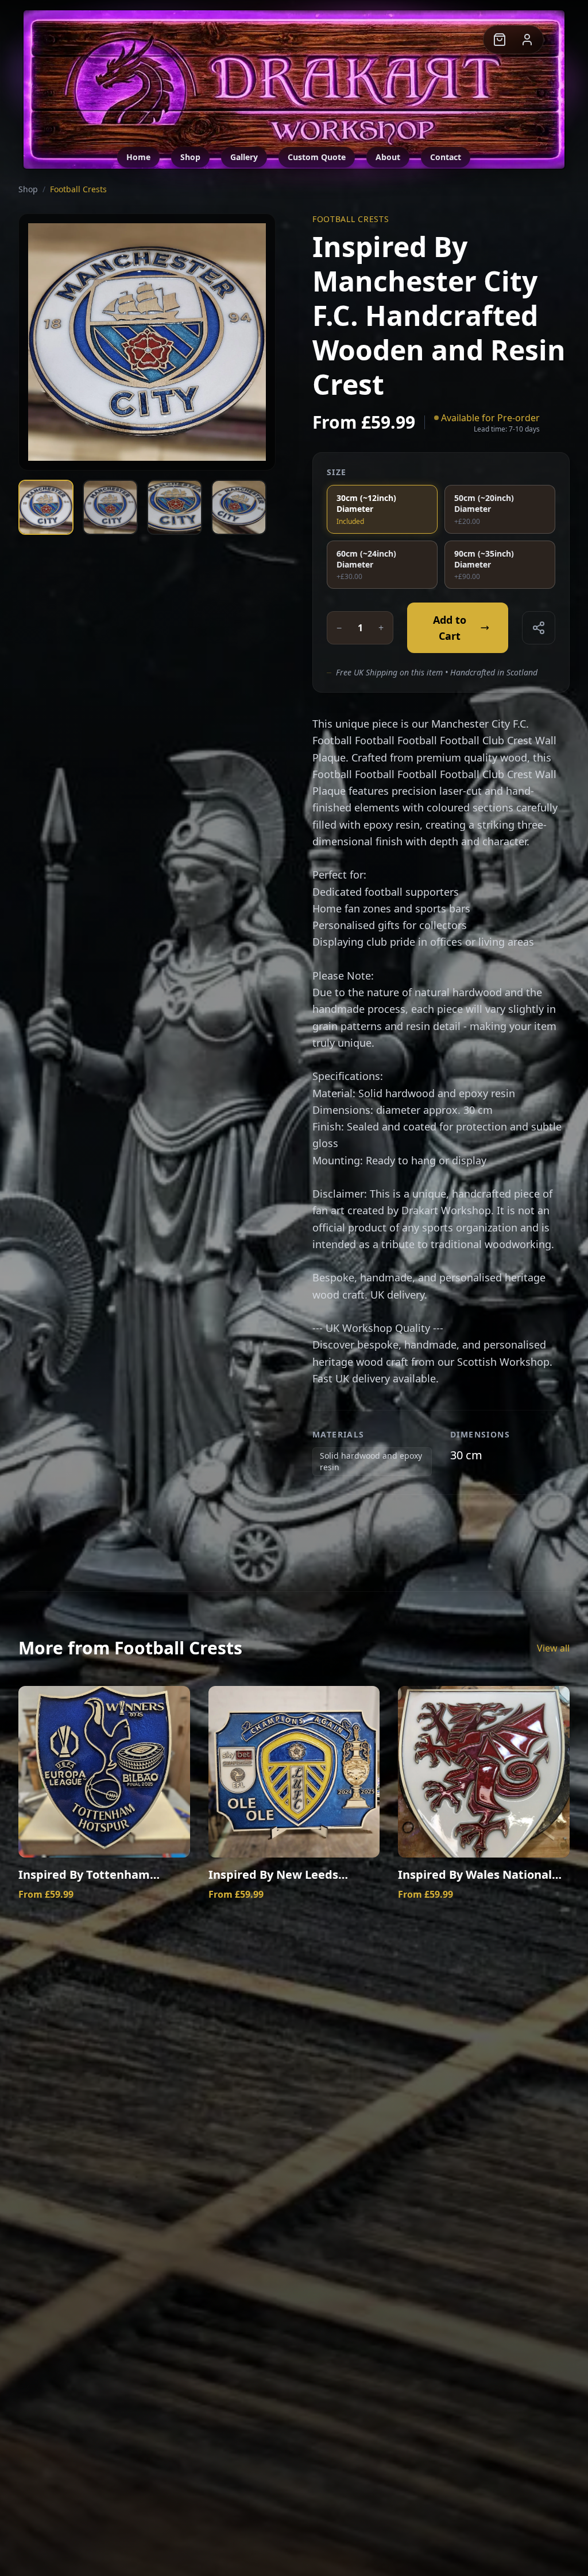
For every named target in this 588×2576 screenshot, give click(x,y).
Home (138, 157)
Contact (446, 157)
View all (553, 1648)
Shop (190, 157)
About (388, 157)
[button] (500, 40)
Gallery (244, 157)
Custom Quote (317, 157)
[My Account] (527, 40)
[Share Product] (539, 628)
